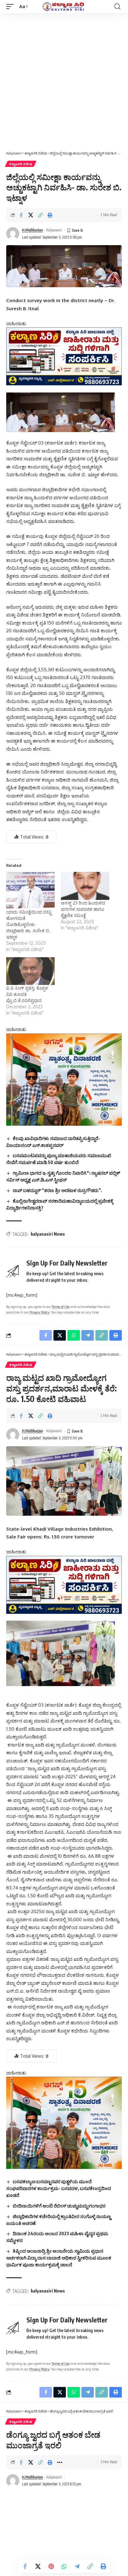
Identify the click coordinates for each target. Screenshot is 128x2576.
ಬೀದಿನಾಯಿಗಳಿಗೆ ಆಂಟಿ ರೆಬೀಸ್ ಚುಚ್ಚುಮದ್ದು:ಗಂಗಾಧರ (59, 2206)
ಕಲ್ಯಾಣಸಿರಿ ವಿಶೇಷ (21, 164)
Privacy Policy (39, 1312)
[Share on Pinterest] (51, 2566)
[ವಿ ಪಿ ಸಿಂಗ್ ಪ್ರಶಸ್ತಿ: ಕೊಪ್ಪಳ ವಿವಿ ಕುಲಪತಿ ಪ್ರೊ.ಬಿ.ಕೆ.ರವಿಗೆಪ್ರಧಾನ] (30, 971)
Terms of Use (61, 1307)
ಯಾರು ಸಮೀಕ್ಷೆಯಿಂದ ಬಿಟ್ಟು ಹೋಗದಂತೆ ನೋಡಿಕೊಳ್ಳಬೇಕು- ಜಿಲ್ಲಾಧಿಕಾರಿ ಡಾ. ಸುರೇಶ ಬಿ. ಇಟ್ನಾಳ (29, 924)
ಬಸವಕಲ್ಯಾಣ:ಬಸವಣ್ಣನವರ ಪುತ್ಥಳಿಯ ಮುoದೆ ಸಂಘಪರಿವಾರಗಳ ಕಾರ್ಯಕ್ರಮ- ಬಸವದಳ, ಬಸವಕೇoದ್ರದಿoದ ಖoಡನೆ (59, 2188)
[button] (11, 7)
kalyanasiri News (48, 1234)
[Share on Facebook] (21, 215)
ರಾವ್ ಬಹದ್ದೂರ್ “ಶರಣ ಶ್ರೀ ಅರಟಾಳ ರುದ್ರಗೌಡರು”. (57, 1190)
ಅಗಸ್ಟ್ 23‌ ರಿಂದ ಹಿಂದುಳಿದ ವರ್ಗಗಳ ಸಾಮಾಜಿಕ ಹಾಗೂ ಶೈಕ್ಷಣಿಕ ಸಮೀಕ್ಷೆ (83, 909)
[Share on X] (31, 215)
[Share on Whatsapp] (64, 2566)
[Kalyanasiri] (64, 7)
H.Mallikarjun (32, 230)
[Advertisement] (64, 80)
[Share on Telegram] (77, 2566)
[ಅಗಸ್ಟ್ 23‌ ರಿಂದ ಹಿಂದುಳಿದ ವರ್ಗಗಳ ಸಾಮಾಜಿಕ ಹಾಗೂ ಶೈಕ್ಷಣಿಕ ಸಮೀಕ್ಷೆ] (85, 886)
